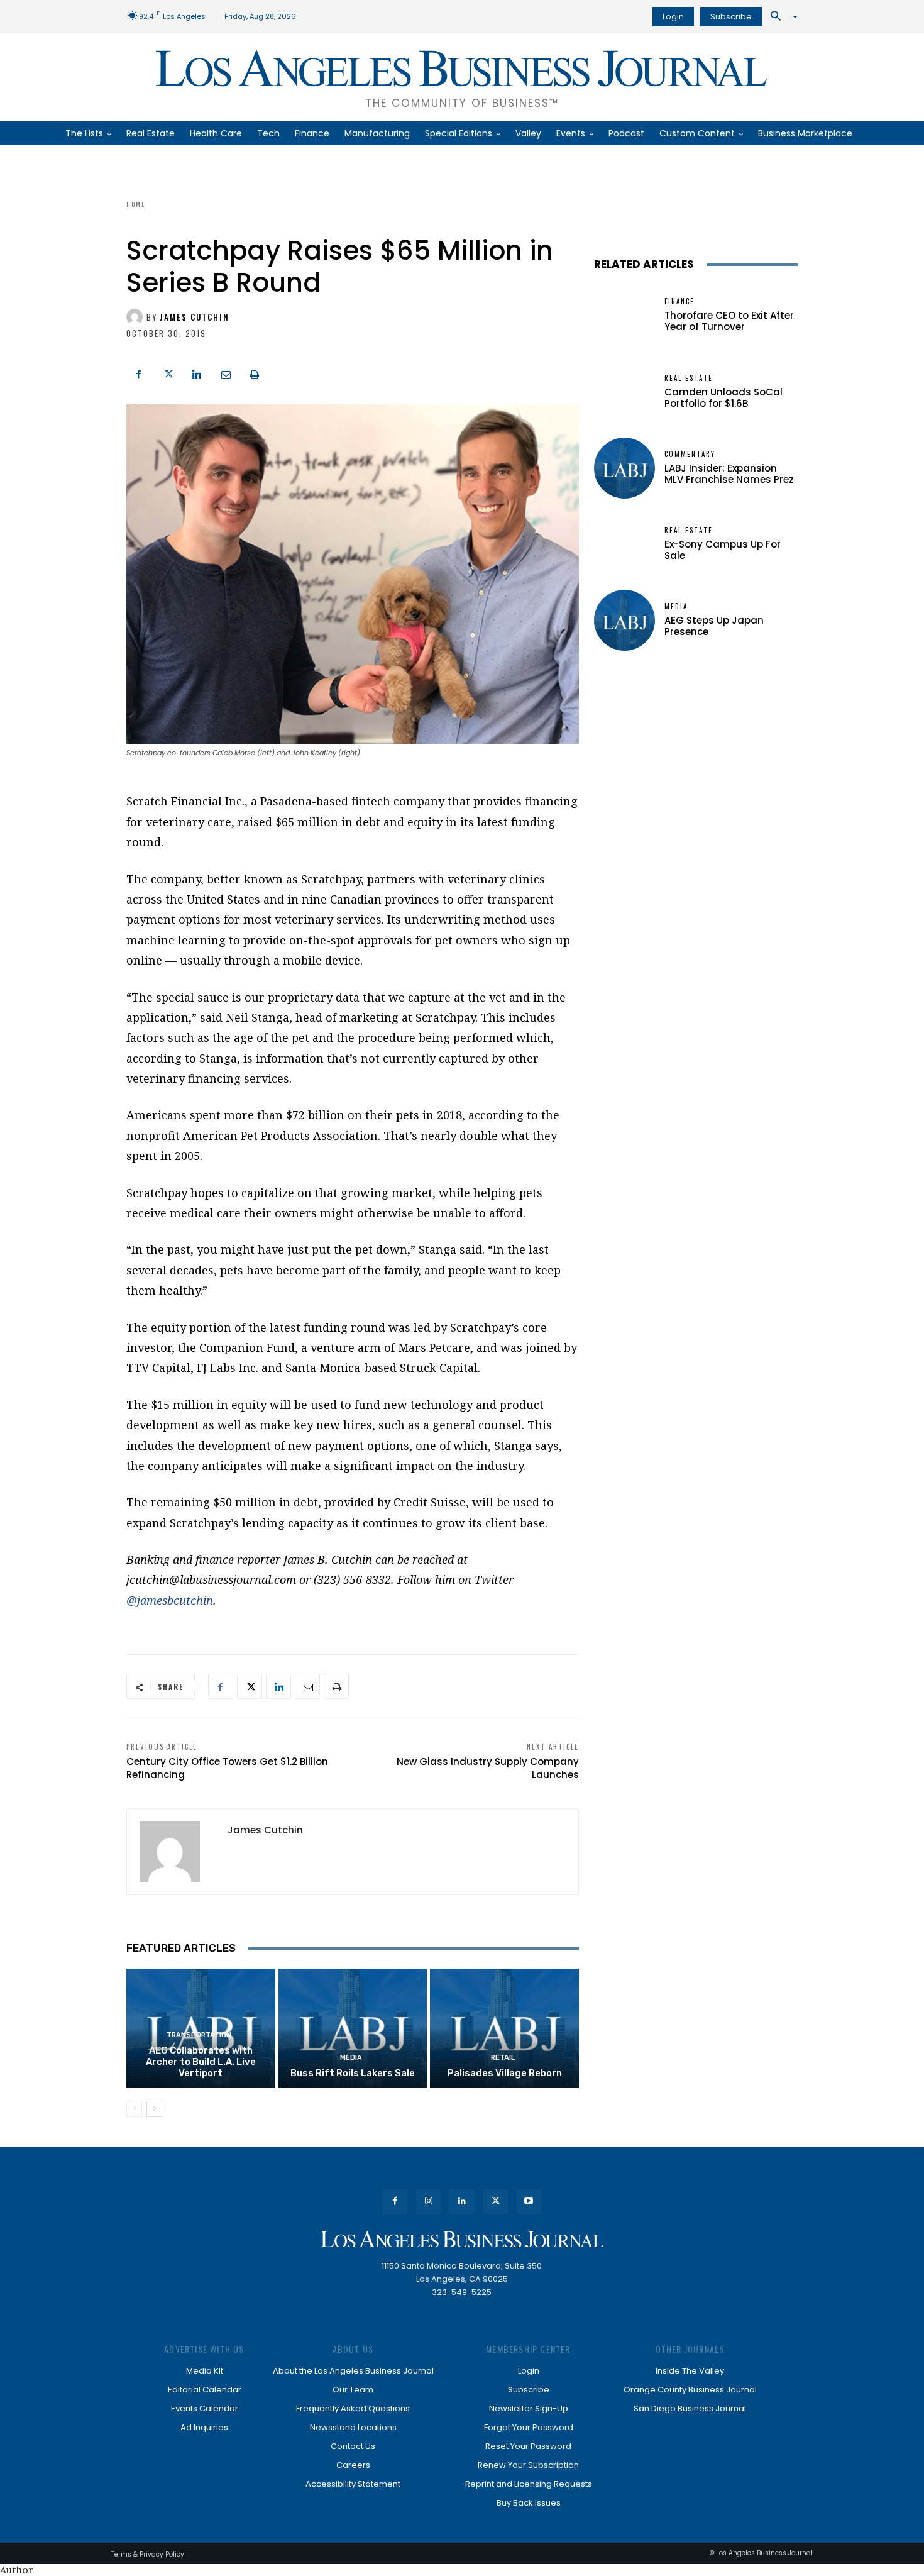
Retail (503, 2058)
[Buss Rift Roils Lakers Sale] (353, 2028)
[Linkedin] (197, 373)
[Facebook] (139, 373)
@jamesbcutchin (170, 1600)
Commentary (690, 454)
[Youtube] (529, 2202)
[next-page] (154, 2109)
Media (351, 2058)
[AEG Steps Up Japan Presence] (624, 620)
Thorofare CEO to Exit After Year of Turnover (729, 321)
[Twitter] (168, 373)
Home (136, 204)
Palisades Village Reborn (505, 2073)
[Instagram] (428, 2202)
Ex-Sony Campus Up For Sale (723, 550)
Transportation (199, 2035)
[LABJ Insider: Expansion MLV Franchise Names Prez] (624, 468)
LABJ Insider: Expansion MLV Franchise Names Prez (729, 474)
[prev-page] (134, 2109)
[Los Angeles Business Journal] (462, 2239)
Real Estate (689, 378)
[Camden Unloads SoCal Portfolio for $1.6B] (624, 392)
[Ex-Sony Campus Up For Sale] (624, 544)
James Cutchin (195, 317)
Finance (679, 301)
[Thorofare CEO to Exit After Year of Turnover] (624, 315)
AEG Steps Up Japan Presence (714, 626)
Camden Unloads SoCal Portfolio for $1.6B (723, 398)
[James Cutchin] (136, 317)
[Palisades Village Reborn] (504, 2028)
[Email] (226, 373)
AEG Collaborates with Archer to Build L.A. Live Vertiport (201, 2062)
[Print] (255, 373)
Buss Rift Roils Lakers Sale (353, 2073)
